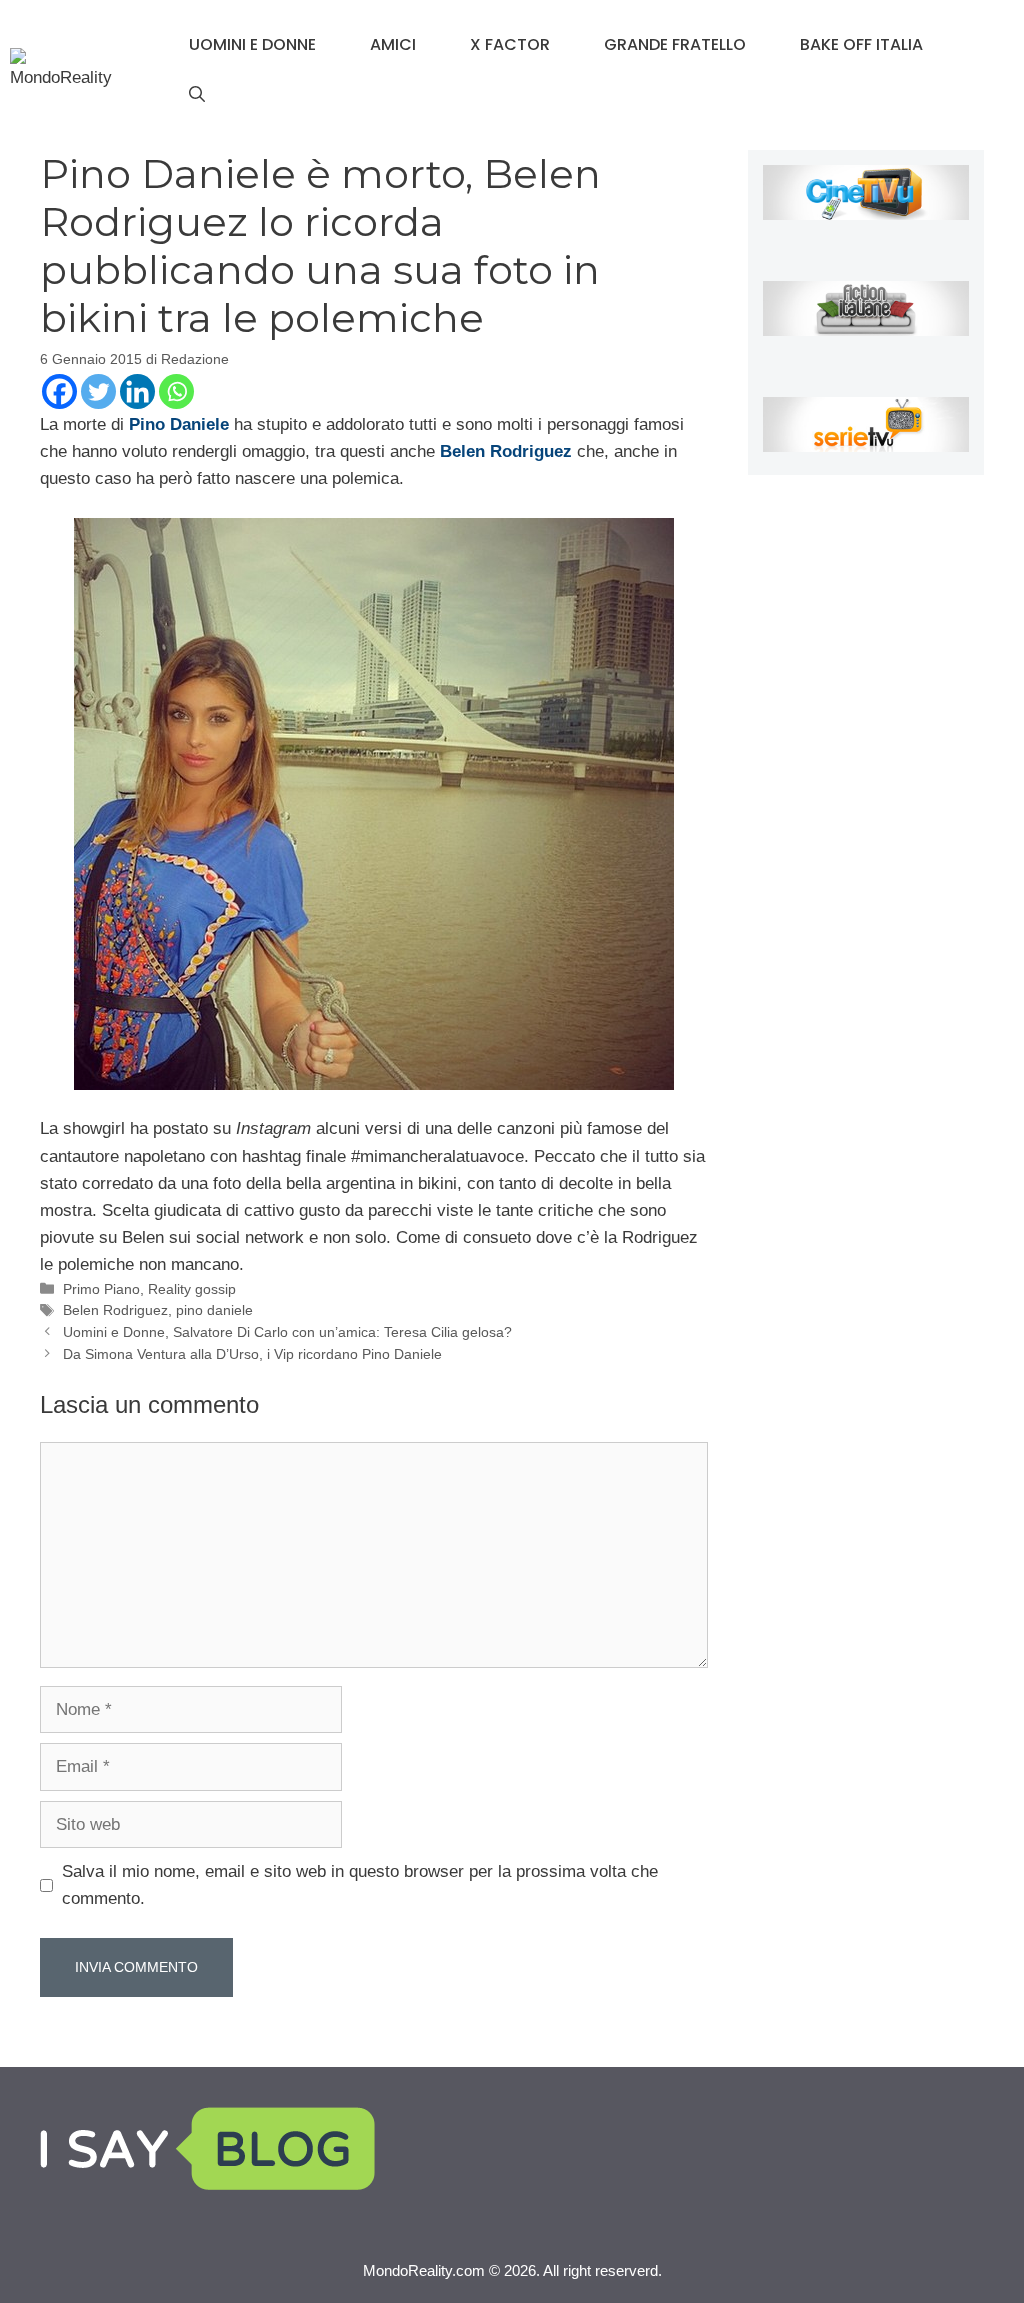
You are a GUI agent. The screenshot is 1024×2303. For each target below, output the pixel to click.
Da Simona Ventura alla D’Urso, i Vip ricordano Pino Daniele (252, 1354)
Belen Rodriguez (115, 1310)
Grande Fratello (675, 44)
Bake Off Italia (861, 44)
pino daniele (214, 1310)
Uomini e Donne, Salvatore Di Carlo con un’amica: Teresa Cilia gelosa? (287, 1332)
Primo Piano (101, 1289)
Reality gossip (192, 1289)
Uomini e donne (252, 44)
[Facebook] (59, 391)
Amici (393, 44)
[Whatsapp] (176, 391)
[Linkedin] (137, 391)
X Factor (510, 44)
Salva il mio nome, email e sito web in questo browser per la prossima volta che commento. (360, 1885)
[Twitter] (98, 391)
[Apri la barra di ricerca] (197, 95)
